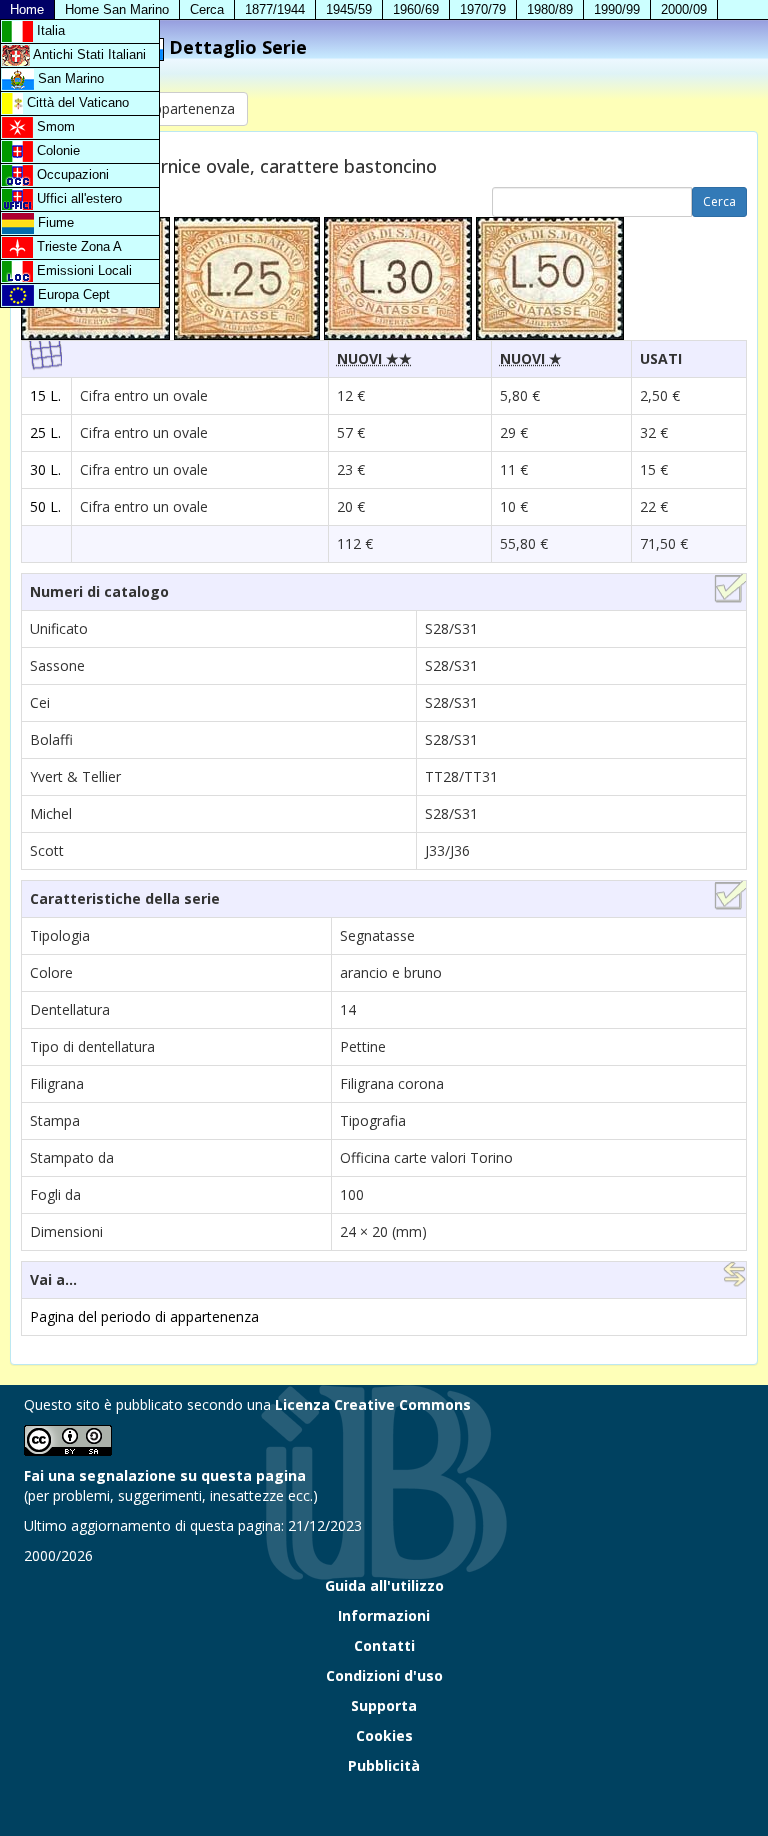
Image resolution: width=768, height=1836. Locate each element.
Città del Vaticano (76, 102)
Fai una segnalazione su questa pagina (165, 1475)
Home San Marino (117, 9)
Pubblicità (384, 1765)
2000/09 (684, 9)
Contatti (384, 1645)
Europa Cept (72, 294)
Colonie (56, 150)
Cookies (384, 1735)
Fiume (54, 222)
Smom (54, 126)
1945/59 (349, 9)
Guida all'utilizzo (384, 1585)
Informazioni (384, 1615)
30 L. (45, 469)
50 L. (45, 506)
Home (27, 9)
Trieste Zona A (77, 246)
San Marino (69, 78)
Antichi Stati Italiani (88, 54)
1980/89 (550, 9)
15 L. (45, 395)
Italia (49, 30)
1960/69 (416, 9)
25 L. (45, 432)
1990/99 (617, 9)
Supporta (384, 1705)
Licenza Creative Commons (373, 1404)
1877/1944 (275, 9)
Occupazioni (71, 174)
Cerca (207, 9)
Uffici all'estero (77, 198)
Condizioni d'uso (384, 1675)
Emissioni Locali (82, 270)
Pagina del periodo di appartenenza (144, 1316)
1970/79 (483, 9)
